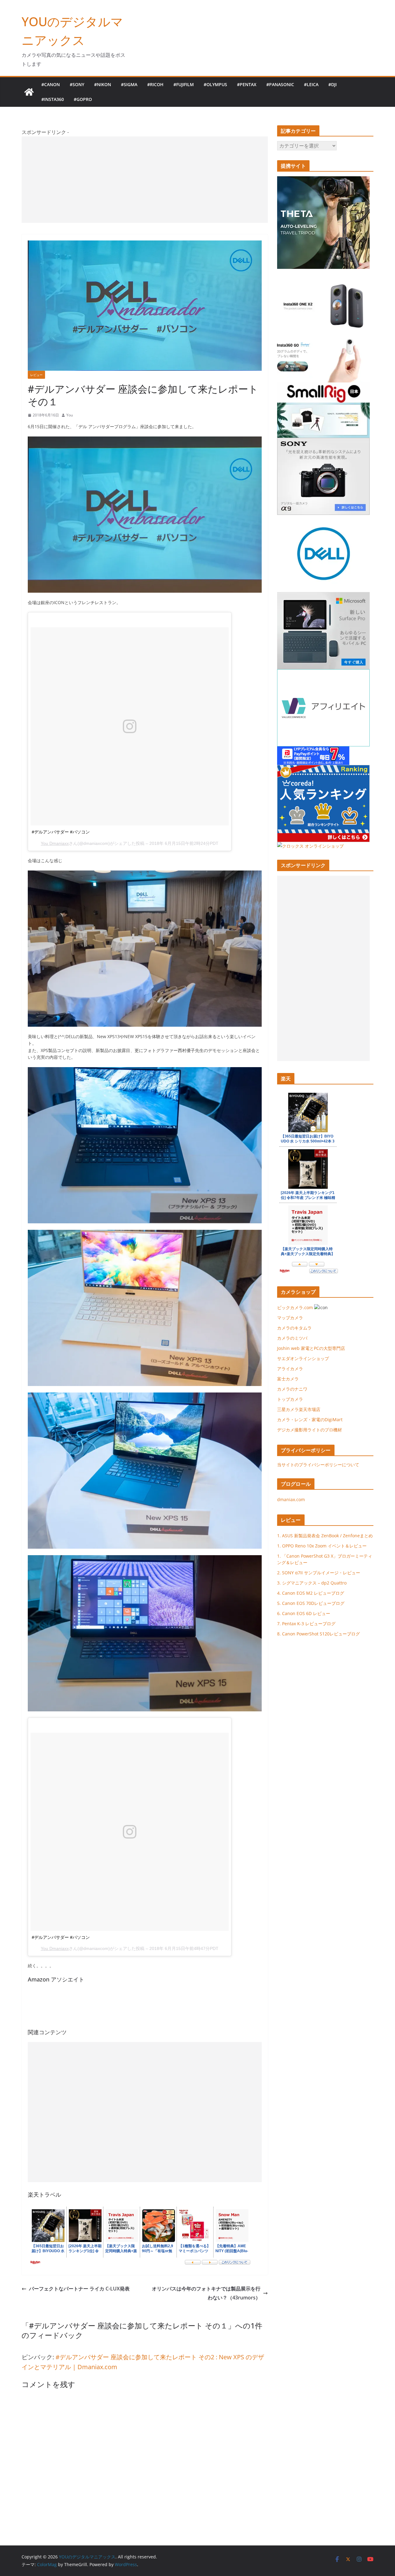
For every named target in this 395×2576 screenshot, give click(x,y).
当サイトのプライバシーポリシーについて (318, 1465)
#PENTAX (247, 84)
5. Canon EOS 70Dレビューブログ (311, 1603)
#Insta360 (53, 99)
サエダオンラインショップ (303, 1358)
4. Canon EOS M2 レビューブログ (311, 1593)
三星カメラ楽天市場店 (299, 1409)
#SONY (77, 84)
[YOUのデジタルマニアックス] (29, 92)
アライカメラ (290, 1369)
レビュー (36, 375)
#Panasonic (280, 84)
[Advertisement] (145, 180)
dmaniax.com (291, 1499)
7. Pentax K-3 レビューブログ (306, 1624)
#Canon (51, 84)
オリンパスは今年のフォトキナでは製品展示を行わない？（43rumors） (206, 2293)
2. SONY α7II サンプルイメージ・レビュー (319, 1573)
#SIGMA (129, 84)
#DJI (333, 84)
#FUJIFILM (184, 84)
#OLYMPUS (215, 84)
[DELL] (145, 440)
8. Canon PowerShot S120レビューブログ (318, 1634)
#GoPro (83, 99)
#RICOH (155, 84)
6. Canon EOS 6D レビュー (304, 1613)
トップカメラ (292, 1399)
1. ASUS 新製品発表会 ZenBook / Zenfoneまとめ (325, 1536)
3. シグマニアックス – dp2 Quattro (312, 1583)
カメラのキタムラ (294, 1328)
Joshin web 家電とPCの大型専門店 (311, 1348)
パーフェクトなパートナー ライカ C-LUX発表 (79, 2289)
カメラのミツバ (292, 1338)
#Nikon (103, 84)
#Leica (311, 84)
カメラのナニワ (292, 1389)
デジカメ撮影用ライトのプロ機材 (310, 1430)
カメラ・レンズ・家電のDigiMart (310, 1420)
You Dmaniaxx (55, 843)
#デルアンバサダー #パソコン (61, 832)
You (70, 415)
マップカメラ (290, 1318)
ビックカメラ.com (295, 1307)
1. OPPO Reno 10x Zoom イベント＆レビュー (322, 1546)
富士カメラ (288, 1379)
